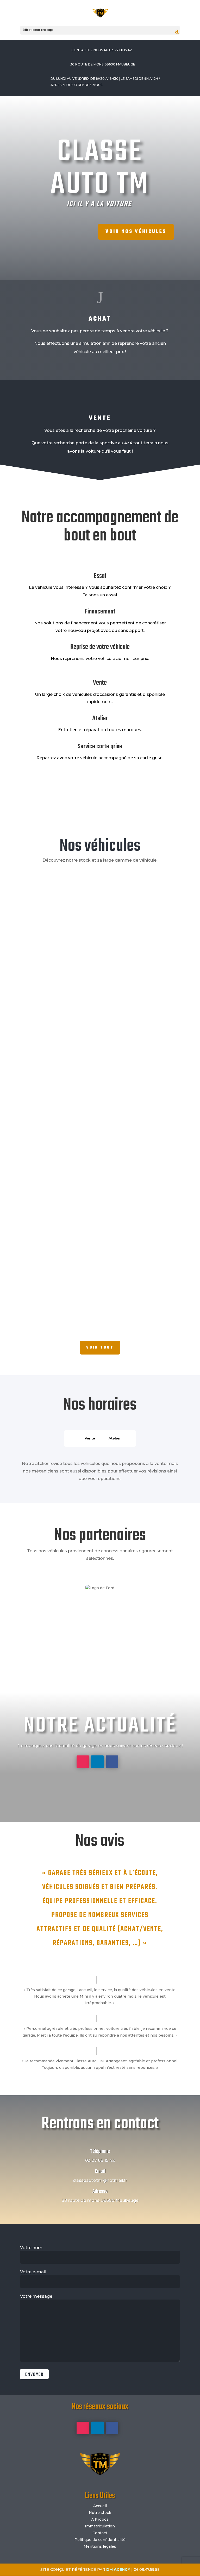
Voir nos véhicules (136, 232)
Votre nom (31, 2248)
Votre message (36, 2296)
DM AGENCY (118, 2570)
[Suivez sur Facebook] (112, 1762)
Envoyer (34, 2375)
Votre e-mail (33, 2272)
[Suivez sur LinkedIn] (97, 1762)
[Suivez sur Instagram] (83, 1762)
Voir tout (100, 1348)
